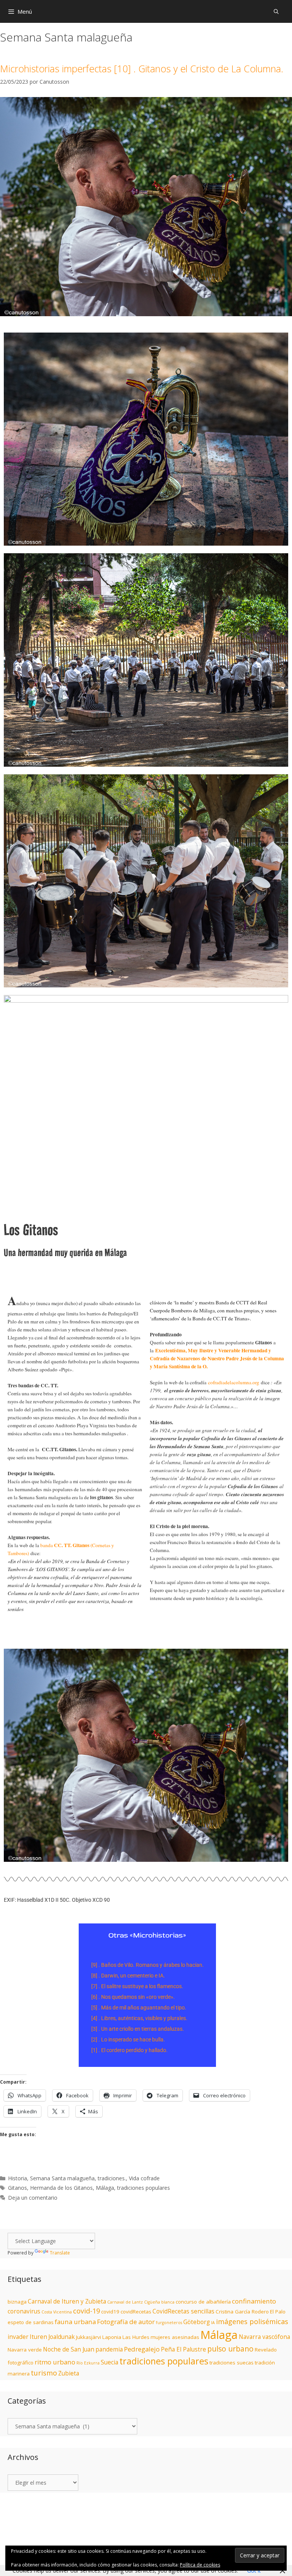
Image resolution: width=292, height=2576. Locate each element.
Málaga (105, 2188)
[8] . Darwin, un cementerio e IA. (128, 1976)
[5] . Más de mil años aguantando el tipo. (139, 2008)
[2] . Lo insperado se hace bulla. (128, 2039)
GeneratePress (222, 2519)
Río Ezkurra (88, 2363)
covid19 (110, 2312)
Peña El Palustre (183, 2349)
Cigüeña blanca (159, 2302)
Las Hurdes (136, 2337)
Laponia (112, 2337)
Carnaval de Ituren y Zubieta (67, 2301)
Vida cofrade (144, 2178)
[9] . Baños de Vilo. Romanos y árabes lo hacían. (148, 1965)
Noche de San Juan (69, 2349)
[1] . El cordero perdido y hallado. (129, 2050)
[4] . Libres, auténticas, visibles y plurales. (139, 2018)
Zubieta (69, 2373)
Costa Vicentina (57, 2312)
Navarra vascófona (264, 2337)
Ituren (38, 2337)
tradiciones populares (144, 2188)
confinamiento (254, 2301)
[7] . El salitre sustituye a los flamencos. (137, 1986)
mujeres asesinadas (175, 2337)
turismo (44, 2373)
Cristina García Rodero (242, 2312)
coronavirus (24, 2311)
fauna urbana (75, 2322)
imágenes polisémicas (252, 2321)
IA (213, 2323)
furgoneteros (169, 2323)
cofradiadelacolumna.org (234, 1382)
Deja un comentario (33, 2198)
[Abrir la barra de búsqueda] (276, 11)
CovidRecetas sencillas (183, 2311)
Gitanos (17, 2188)
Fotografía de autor (126, 2322)
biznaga (17, 2302)
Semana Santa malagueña (62, 2178)
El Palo (278, 2312)
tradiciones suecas (232, 2363)
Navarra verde (25, 2350)
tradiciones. (112, 2178)
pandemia (109, 2349)
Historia (17, 2178)
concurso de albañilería (203, 2302)
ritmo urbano (55, 2362)
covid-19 (86, 2311)
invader (18, 2337)
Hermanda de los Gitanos (61, 2188)
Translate (60, 2253)
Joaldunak (62, 2337)
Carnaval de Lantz (125, 2302)
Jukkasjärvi (89, 2337)
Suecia (109, 2362)
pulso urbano (230, 2349)
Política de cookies (200, 2565)
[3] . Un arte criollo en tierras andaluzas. (138, 2029)
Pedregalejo (142, 2349)
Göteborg (197, 2322)
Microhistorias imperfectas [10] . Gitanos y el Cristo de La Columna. (142, 68)
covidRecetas (136, 2312)
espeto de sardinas (31, 2322)
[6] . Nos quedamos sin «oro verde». (133, 1997)
